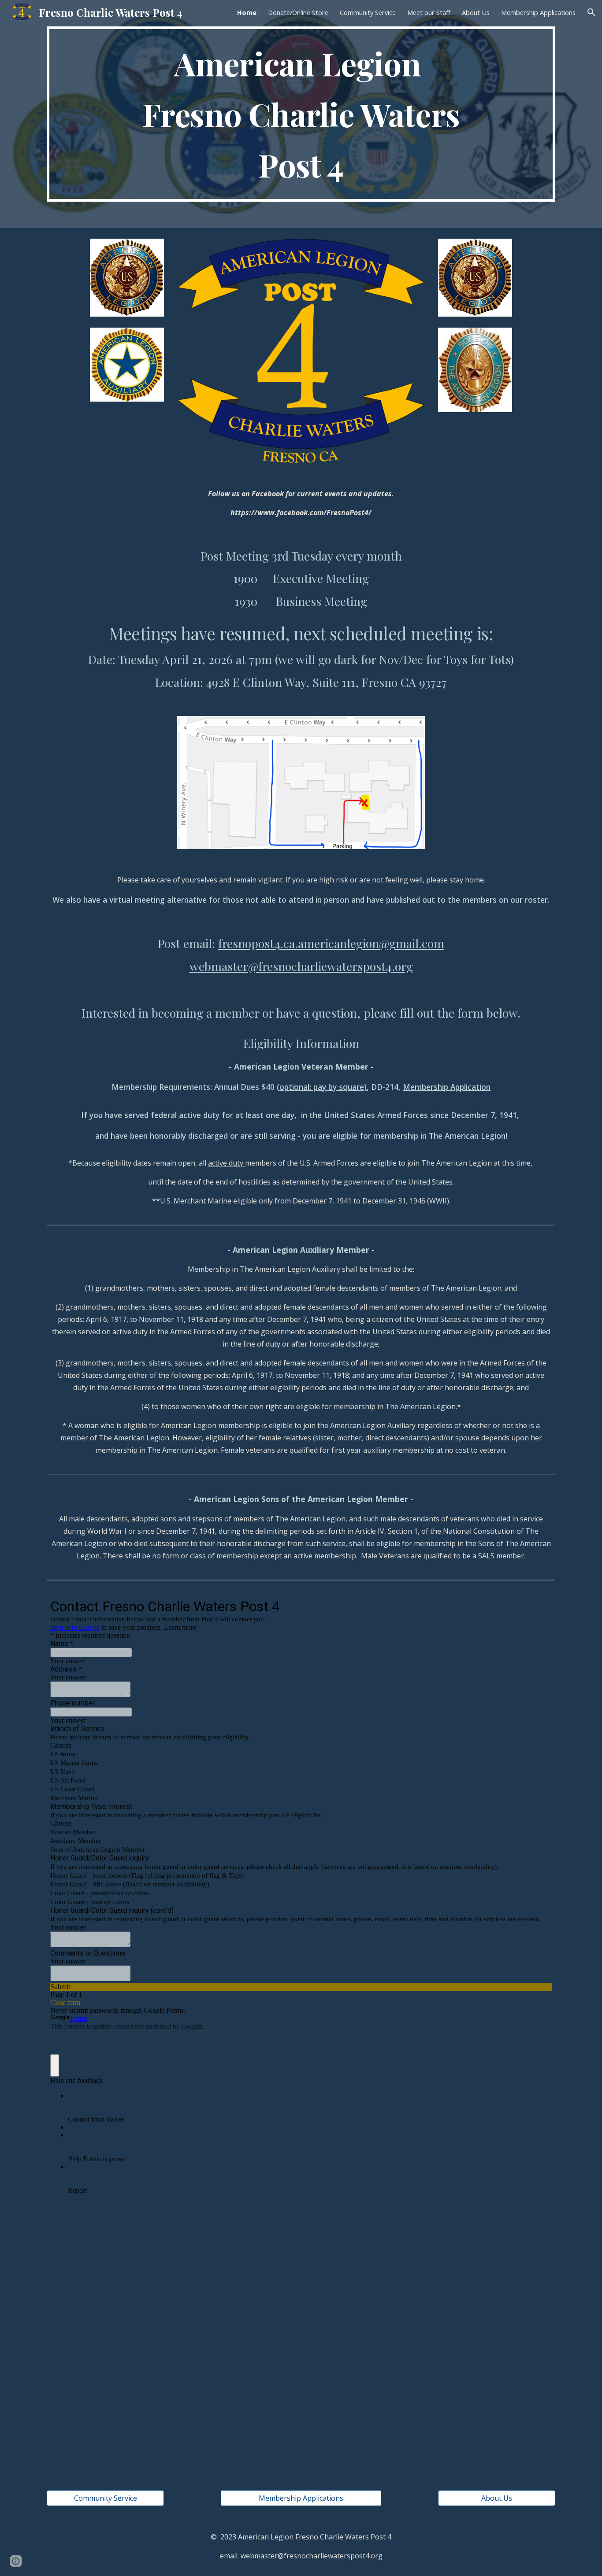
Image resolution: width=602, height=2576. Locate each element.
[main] (301, 114)
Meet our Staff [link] (429, 12)
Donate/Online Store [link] (298, 12)
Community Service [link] (368, 12)
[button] (591, 12)
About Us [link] (476, 12)
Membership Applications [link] (538, 12)
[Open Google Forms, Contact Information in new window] (539, 1606)
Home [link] (247, 12)
